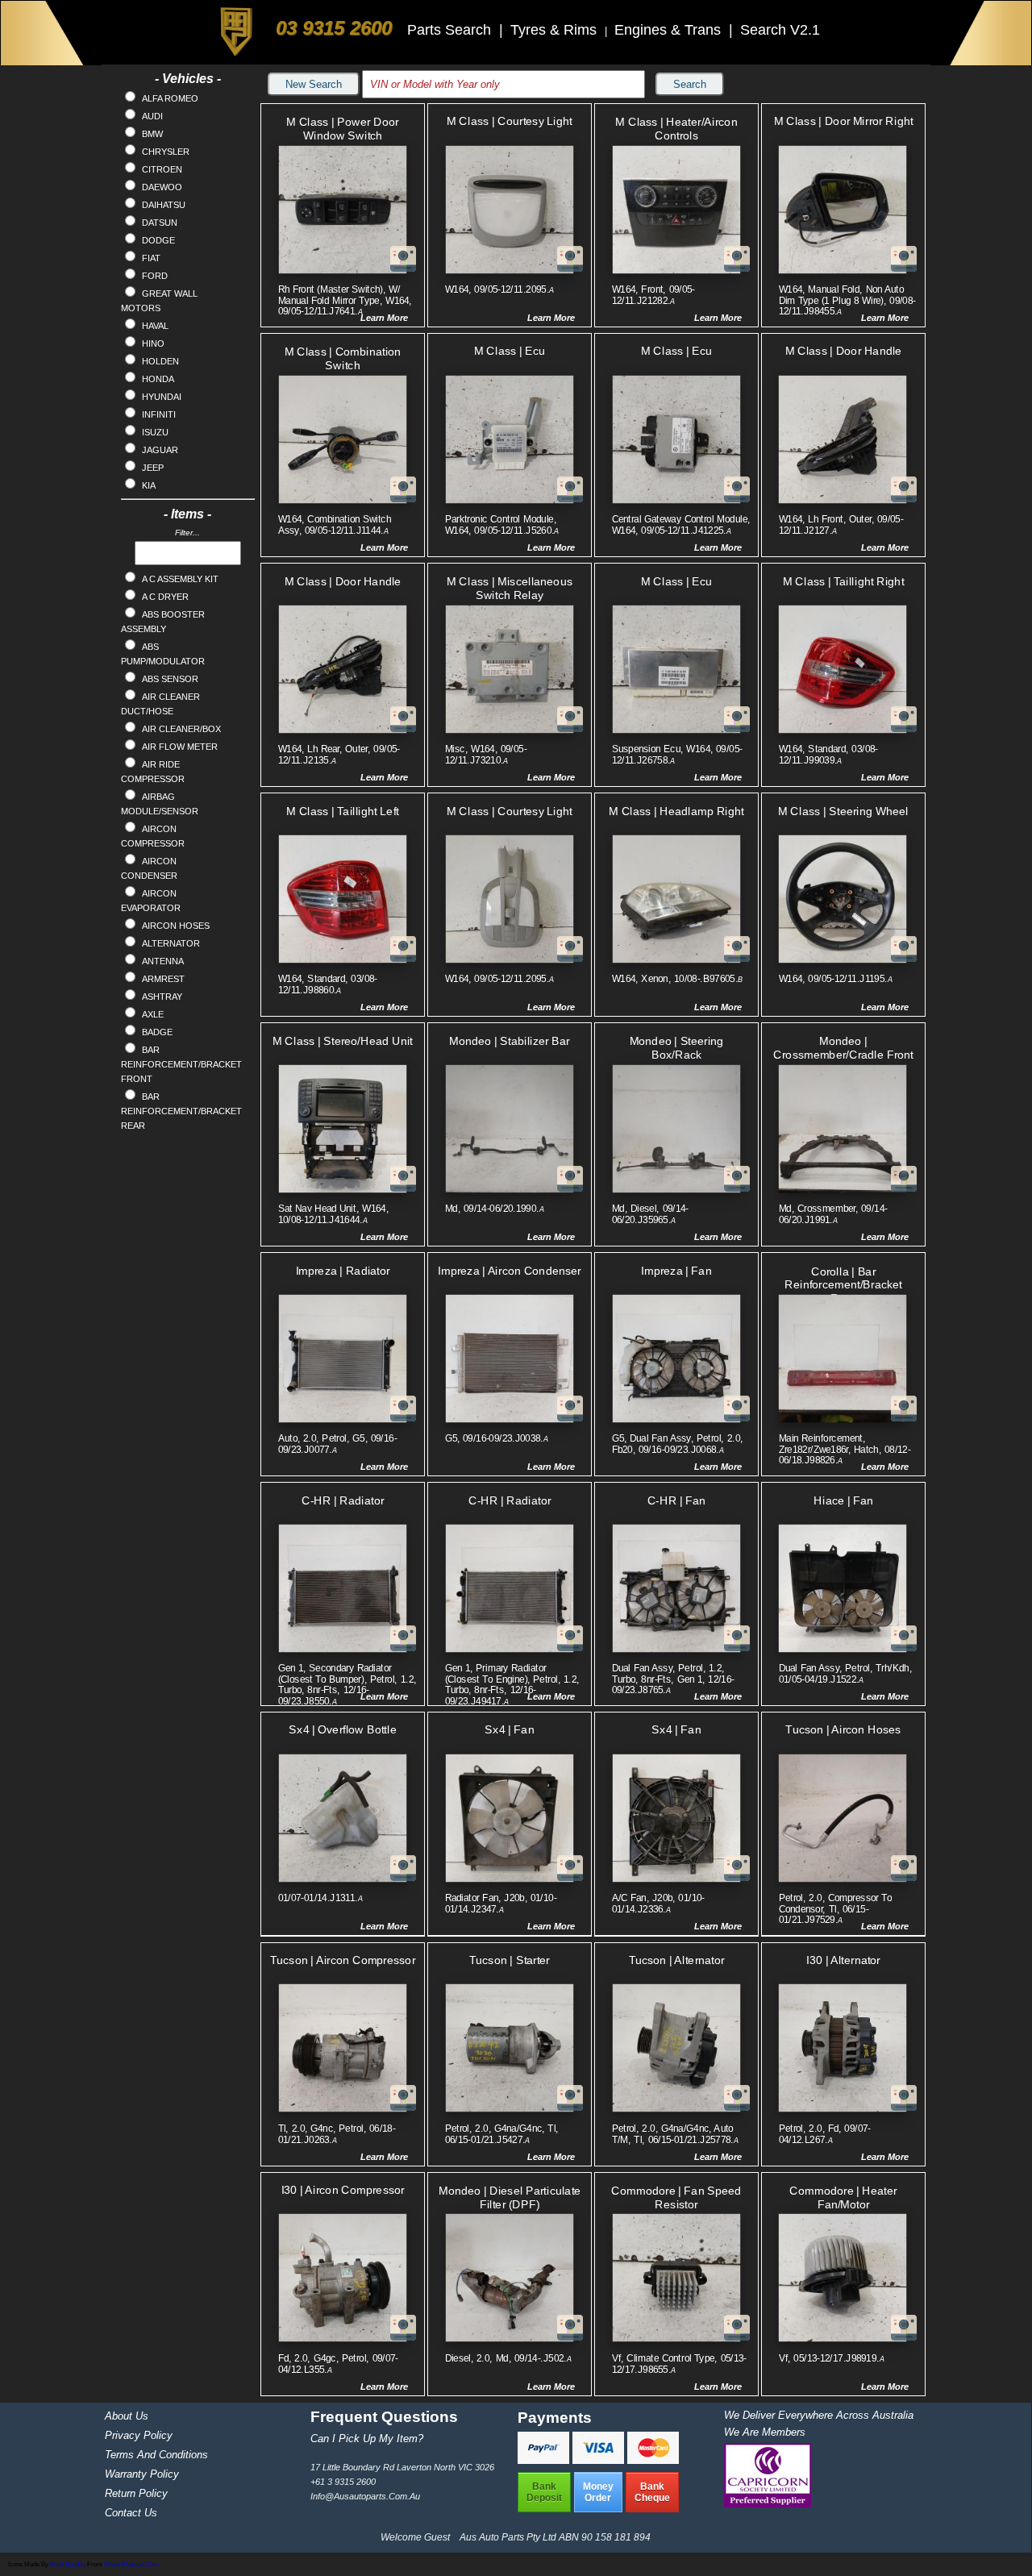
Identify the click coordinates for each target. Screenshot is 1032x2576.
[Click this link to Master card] (653, 2459)
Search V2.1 (780, 30)
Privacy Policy (139, 2435)
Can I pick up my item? (367, 2439)
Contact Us (131, 2513)
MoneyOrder (598, 2492)
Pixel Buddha (68, 2564)
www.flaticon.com (131, 2564)
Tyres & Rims (556, 30)
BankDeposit (544, 2492)
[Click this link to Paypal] (545, 2459)
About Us (127, 2416)
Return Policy (136, 2493)
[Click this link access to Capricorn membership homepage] (768, 2504)
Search (690, 84)
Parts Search (451, 30)
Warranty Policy (142, 2474)
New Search (314, 84)
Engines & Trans (670, 30)
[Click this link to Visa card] (600, 2459)
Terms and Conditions (156, 2455)
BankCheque (652, 2492)
